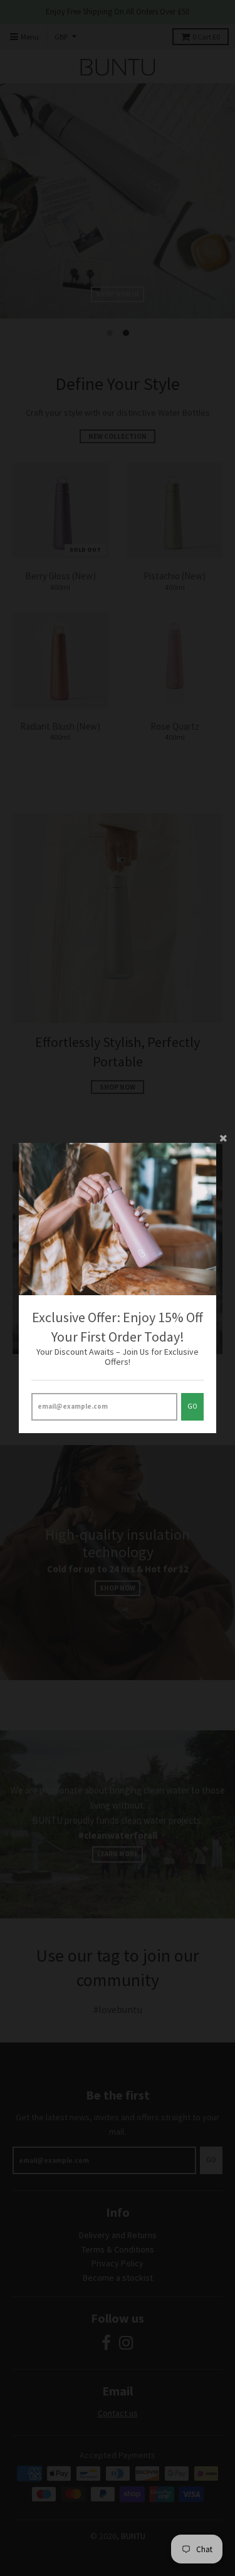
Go (192, 1406)
